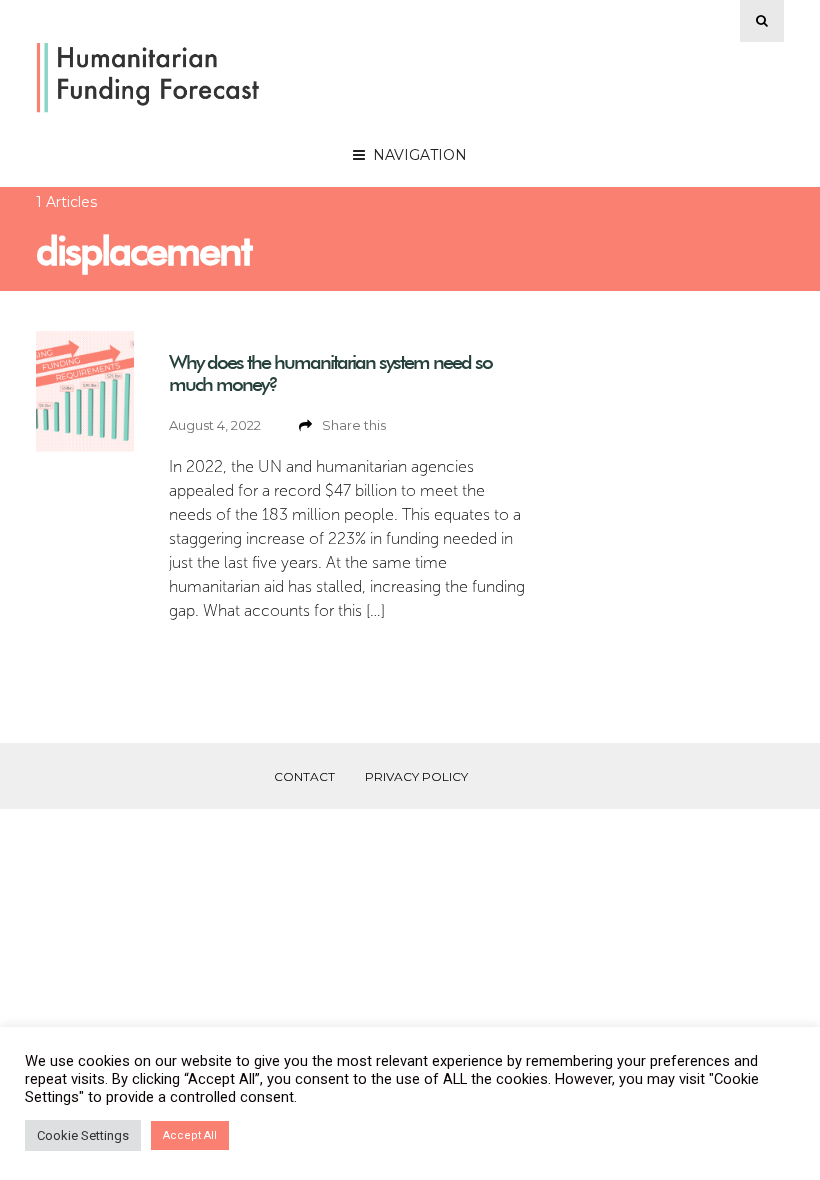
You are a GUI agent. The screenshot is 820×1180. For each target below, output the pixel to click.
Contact (304, 777)
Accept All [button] (190, 1135)
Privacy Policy (416, 777)
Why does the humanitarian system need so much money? (330, 373)
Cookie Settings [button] (83, 1135)
